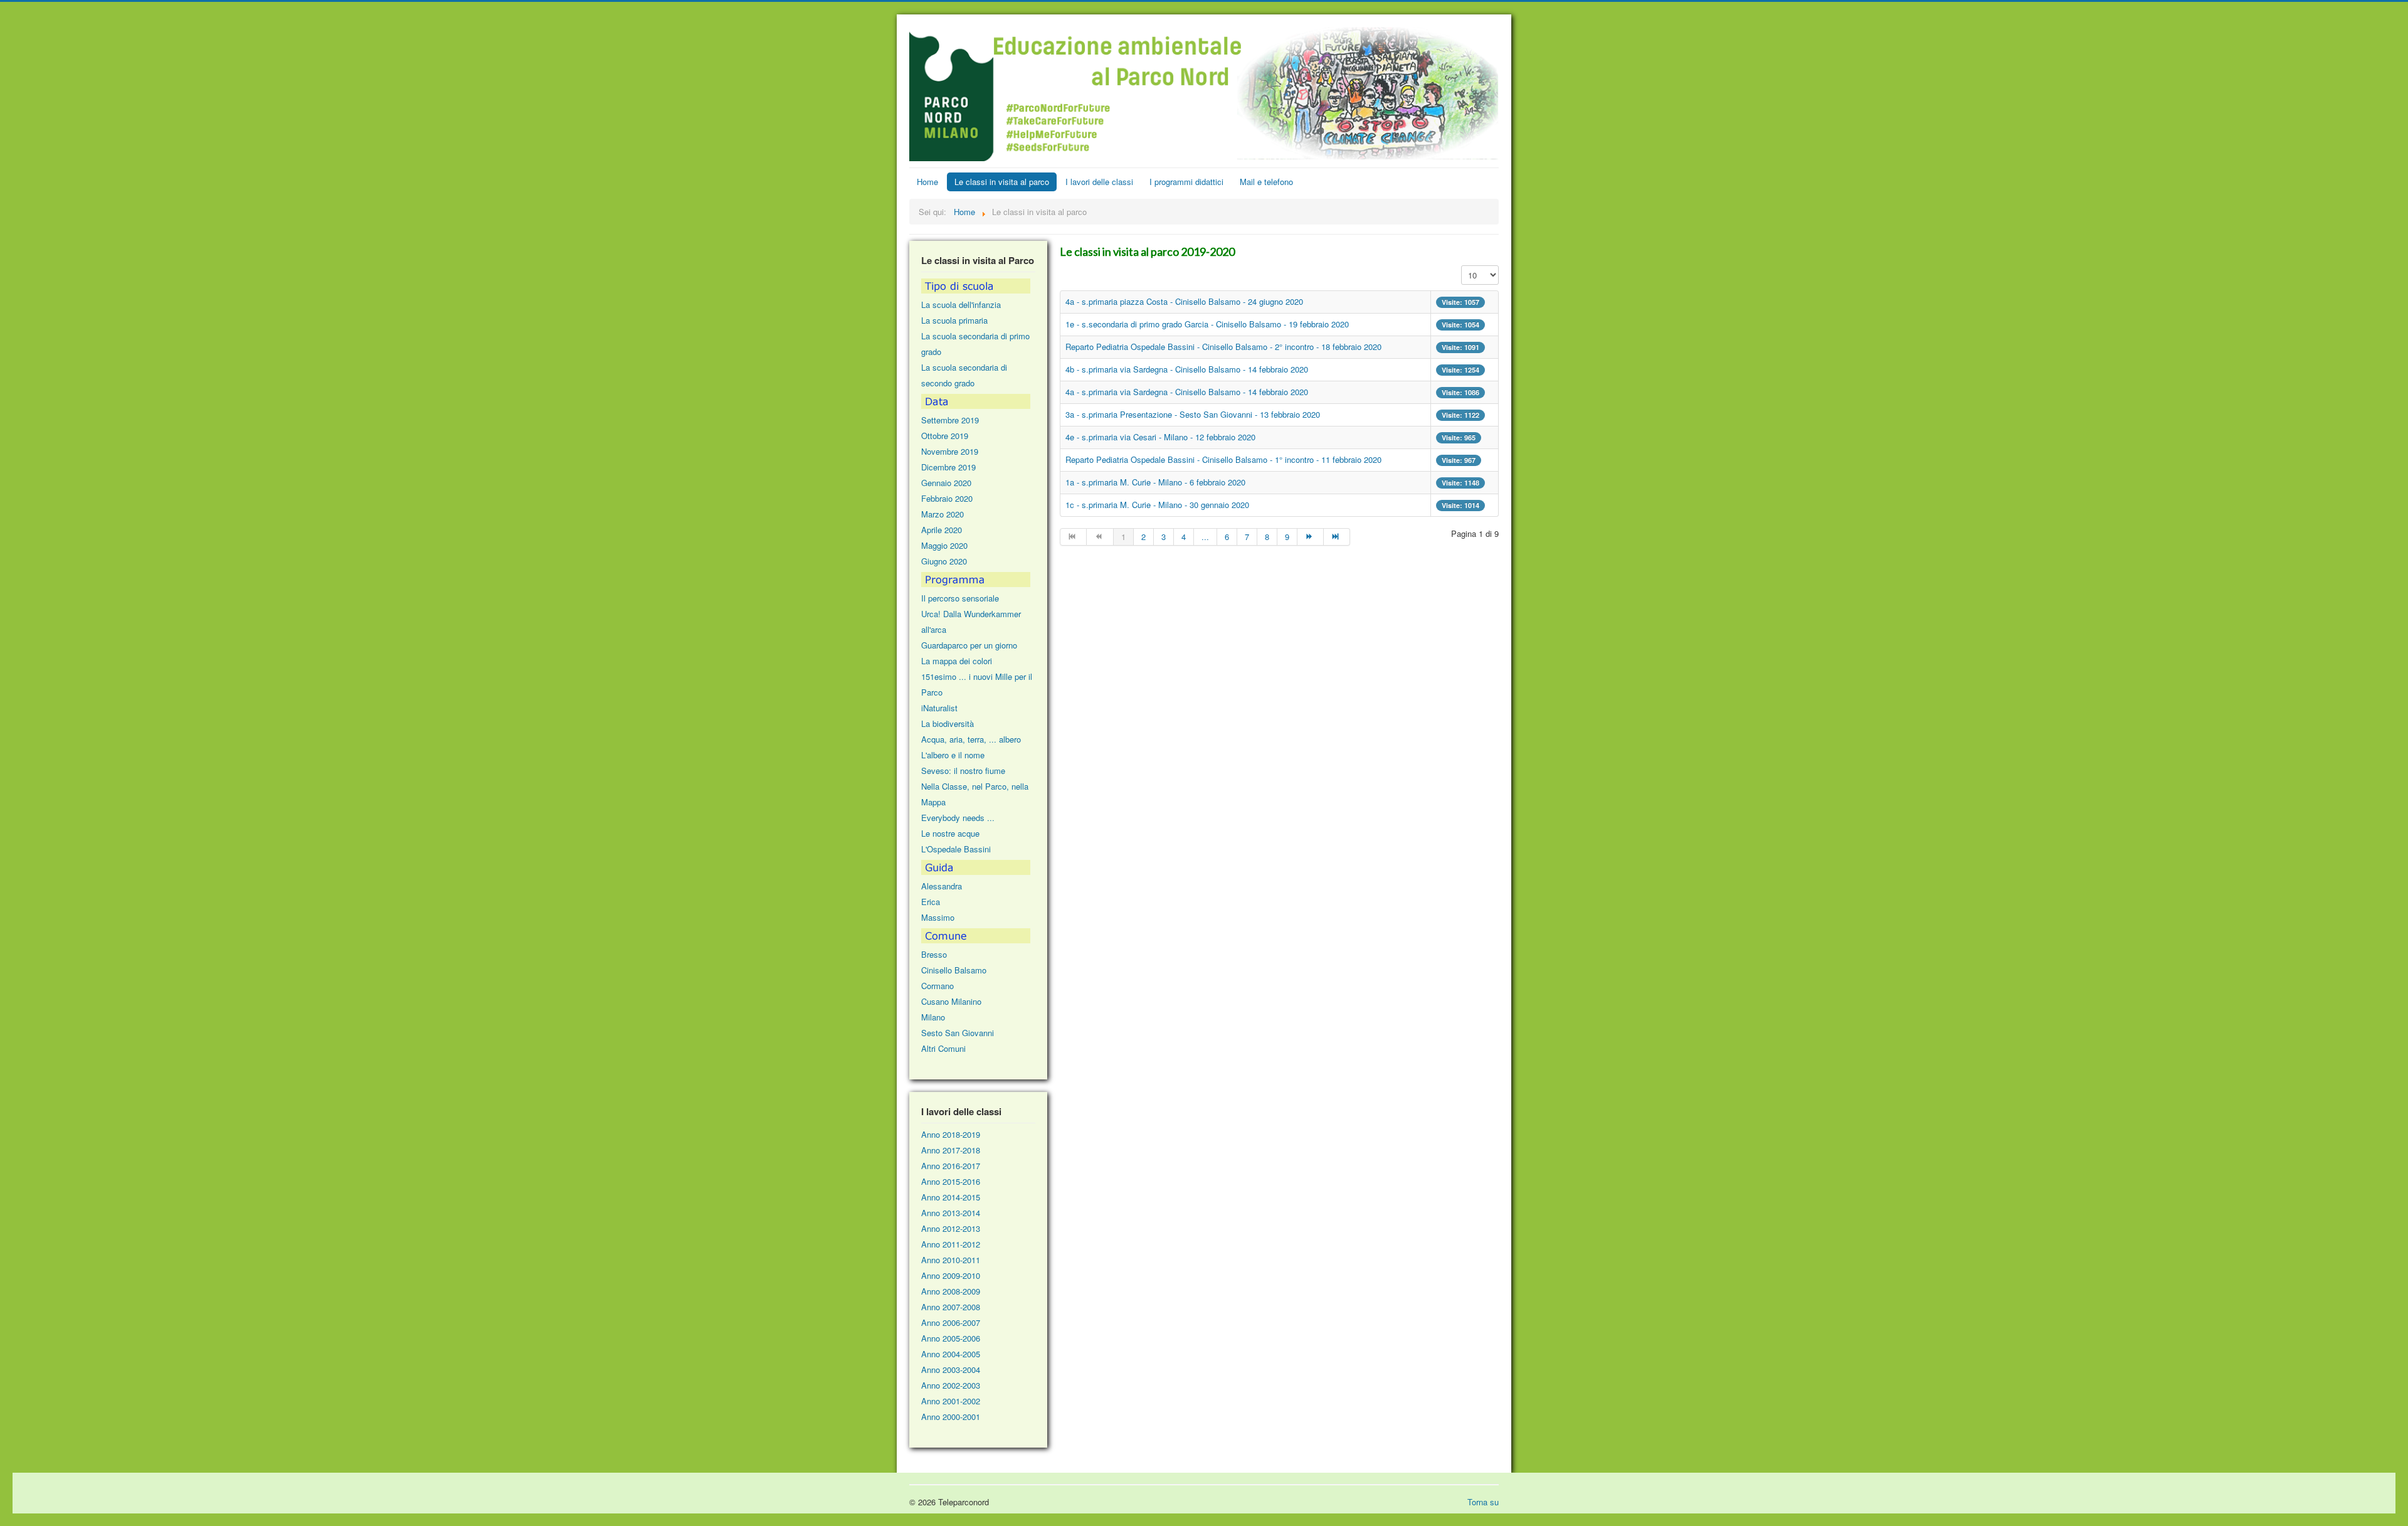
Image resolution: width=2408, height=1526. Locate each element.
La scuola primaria (954, 320)
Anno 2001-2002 (951, 1401)
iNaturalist (939, 708)
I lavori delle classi (1099, 182)
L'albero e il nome (953, 755)
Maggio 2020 (944, 545)
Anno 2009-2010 (951, 1275)
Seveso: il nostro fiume (963, 771)
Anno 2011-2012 (951, 1244)
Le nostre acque (950, 833)
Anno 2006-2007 (951, 1322)
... (1205, 537)
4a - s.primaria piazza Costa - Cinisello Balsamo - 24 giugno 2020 (1184, 301)
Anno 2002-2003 (951, 1385)
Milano (933, 1017)
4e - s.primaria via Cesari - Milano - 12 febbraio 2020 (1160, 437)
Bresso (934, 954)
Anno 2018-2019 (951, 1134)
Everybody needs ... (958, 818)
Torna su (1483, 1502)
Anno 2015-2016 (951, 1181)
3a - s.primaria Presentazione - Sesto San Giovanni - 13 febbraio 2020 (1193, 414)
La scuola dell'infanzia (961, 305)
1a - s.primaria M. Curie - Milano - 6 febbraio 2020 (1155, 482)
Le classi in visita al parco (1002, 182)
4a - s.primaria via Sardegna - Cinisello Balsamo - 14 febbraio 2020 (1187, 392)
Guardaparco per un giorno (969, 645)
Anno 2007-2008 (951, 1307)
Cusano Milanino (951, 1001)
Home (927, 182)
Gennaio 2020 (946, 483)
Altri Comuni (943, 1048)
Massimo (938, 917)
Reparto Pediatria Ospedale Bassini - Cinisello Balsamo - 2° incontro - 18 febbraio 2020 (1223, 347)
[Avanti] (1311, 537)
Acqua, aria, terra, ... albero (971, 739)
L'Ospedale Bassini (956, 849)
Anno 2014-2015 (951, 1197)
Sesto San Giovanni (958, 1033)
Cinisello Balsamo (954, 970)
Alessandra (942, 886)
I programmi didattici (1186, 182)
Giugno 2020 (944, 561)
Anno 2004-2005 (951, 1354)
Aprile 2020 (942, 530)
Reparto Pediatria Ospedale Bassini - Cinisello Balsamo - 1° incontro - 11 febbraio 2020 (1223, 459)
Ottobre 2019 (945, 436)
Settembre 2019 (950, 420)
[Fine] (1337, 537)
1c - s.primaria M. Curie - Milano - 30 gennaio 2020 (1157, 505)
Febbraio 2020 (947, 498)
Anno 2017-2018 (951, 1150)
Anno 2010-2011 (951, 1260)
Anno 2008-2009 (951, 1291)
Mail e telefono (1266, 182)
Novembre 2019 (950, 451)
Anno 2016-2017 (951, 1166)
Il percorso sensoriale (960, 598)
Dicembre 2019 (948, 467)
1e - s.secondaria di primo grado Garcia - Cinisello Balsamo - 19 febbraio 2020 (1207, 324)
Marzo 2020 (943, 514)
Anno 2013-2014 (951, 1213)
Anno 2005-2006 (951, 1338)
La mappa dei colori (957, 661)
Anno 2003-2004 (951, 1370)
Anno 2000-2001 (951, 1417)
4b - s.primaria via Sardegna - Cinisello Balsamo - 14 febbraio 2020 (1187, 369)
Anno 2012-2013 (951, 1228)
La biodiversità (948, 723)
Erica (931, 902)
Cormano (937, 986)
